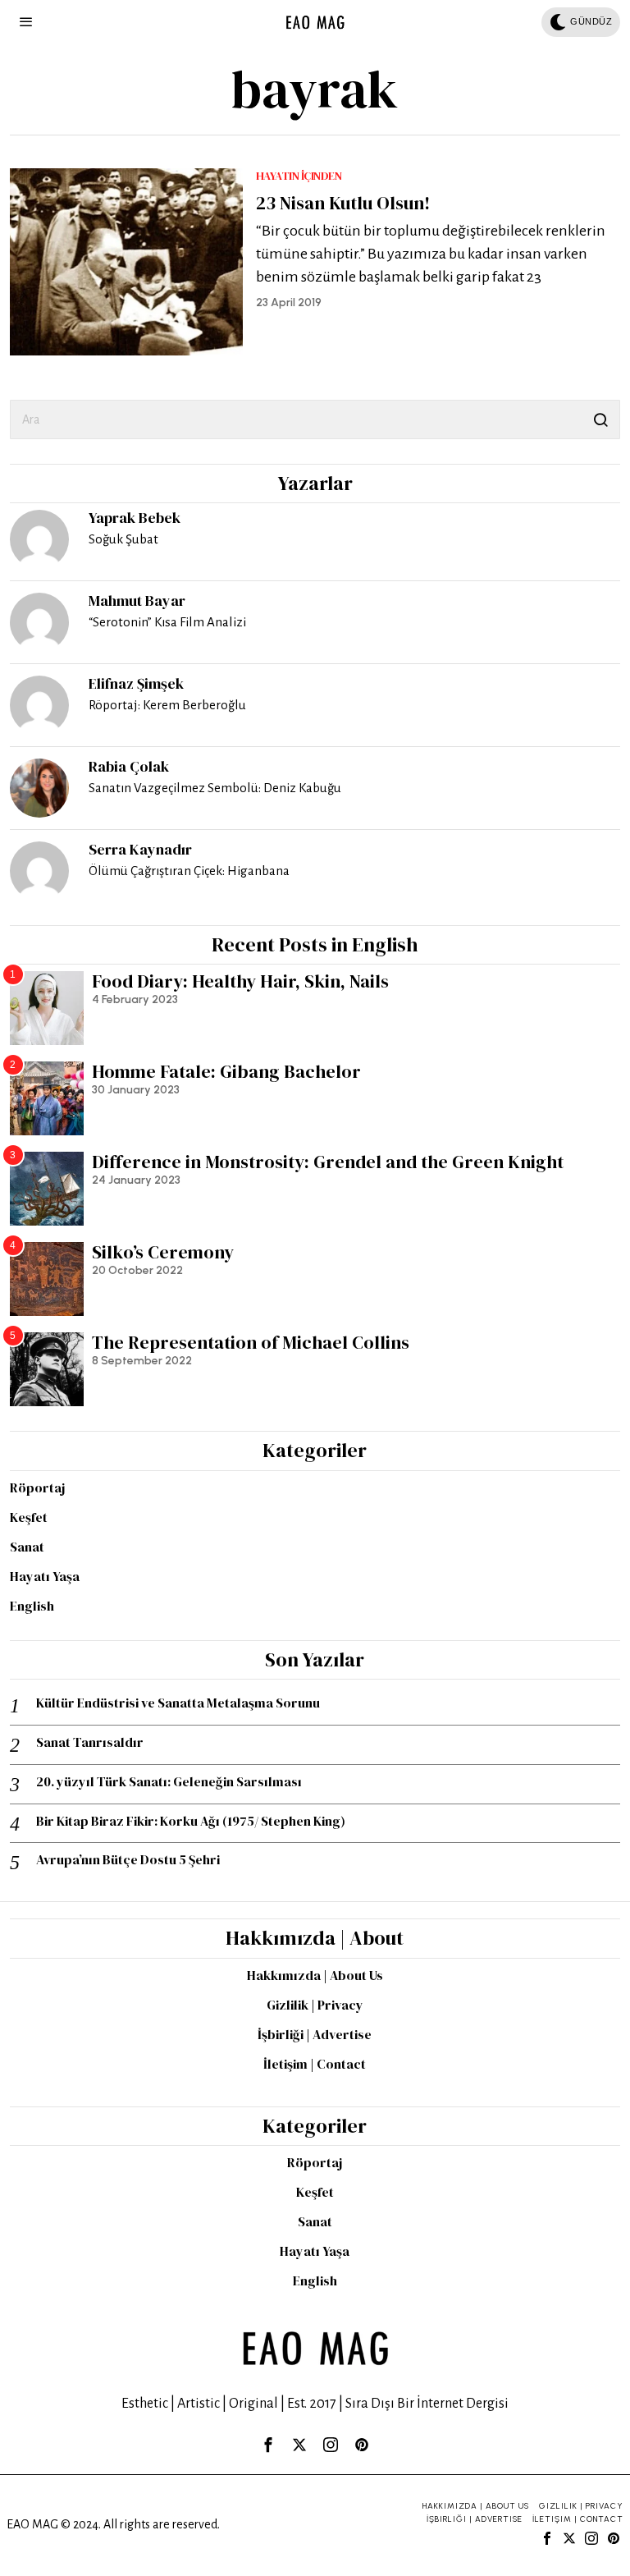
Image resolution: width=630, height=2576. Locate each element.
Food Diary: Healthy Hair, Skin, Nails (240, 981)
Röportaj (37, 1487)
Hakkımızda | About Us (315, 1975)
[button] (600, 419)
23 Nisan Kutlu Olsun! (343, 203)
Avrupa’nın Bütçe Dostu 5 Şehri (128, 1860)
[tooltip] (39, 539)
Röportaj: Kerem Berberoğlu (167, 705)
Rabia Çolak (129, 766)
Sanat (27, 1547)
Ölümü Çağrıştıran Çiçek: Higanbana (189, 871)
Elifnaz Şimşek (136, 683)
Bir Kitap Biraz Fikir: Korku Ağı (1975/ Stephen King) (191, 1821)
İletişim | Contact (315, 2064)
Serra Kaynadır (140, 849)
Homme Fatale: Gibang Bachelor (226, 1071)
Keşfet (29, 1517)
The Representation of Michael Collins (251, 1342)
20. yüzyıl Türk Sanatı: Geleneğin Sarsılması (169, 1782)
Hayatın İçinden (299, 176)
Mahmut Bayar (137, 600)
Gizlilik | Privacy (315, 2005)
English (32, 1606)
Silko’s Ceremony (163, 1252)
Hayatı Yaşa (45, 1576)
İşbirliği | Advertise (315, 2034)
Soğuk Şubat (123, 539)
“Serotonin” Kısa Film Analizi (167, 622)
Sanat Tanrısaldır (90, 1742)
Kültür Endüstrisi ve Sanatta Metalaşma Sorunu (178, 1703)
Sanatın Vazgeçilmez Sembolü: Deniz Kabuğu (215, 788)
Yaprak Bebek (135, 518)
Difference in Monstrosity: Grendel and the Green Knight (328, 1162)
